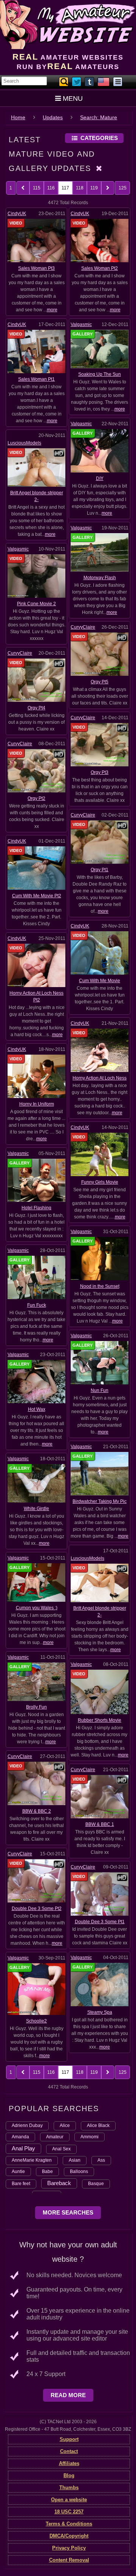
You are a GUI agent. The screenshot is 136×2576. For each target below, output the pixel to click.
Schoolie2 (36, 2021)
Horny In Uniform (37, 1104)
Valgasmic (81, 324)
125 (123, 188)
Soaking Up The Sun (100, 374)
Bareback (59, 2183)
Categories (99, 138)
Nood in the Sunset (100, 1286)
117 (65, 188)
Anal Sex (61, 2149)
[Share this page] (118, 82)
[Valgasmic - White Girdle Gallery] (36, 1483)
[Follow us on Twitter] (77, 82)
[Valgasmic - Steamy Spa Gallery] (100, 1984)
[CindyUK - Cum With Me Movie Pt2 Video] (36, 867)
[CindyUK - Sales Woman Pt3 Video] (36, 240)
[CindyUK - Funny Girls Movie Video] (100, 1154)
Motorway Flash (100, 578)
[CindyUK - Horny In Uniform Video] (36, 1076)
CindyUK (17, 214)
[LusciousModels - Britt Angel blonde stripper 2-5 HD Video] (100, 1583)
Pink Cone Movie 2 (36, 604)
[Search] (64, 82)
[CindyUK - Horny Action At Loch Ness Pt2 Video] (36, 965)
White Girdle (36, 1509)
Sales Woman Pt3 (36, 268)
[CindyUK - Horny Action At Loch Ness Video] (100, 1050)
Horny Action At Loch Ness (100, 1078)
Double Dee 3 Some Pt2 (37, 1909)
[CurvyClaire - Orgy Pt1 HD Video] (100, 842)
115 (37, 188)
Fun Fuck (37, 1305)
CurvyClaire (83, 627)
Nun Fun (100, 1390)
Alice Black (98, 2125)
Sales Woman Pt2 (100, 268)
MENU (73, 98)
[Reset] (99, 168)
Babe (47, 2172)
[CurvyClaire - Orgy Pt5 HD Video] (100, 654)
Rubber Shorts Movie (100, 1720)
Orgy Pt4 (36, 708)
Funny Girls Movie (100, 1182)
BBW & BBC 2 (37, 1811)
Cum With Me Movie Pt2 (37, 896)
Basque (96, 2184)
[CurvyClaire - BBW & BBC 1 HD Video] (100, 1796)
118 (80, 188)
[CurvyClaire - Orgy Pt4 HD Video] (36, 680)
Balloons (79, 2172)
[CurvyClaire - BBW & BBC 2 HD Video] (36, 1783)
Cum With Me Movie (100, 981)
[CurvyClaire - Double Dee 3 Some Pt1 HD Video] (100, 1894)
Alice (65, 2125)
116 (51, 188)
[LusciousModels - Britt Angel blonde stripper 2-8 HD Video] (36, 467)
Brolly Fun (36, 1707)
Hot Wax (37, 1409)
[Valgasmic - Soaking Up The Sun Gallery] (100, 349)
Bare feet (21, 2184)
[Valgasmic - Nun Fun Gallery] (100, 1362)
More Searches (68, 2212)
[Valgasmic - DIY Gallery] (100, 451)
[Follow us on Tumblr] (90, 82)
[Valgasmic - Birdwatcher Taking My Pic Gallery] (100, 1473)
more (52, 310)
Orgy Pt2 (36, 798)
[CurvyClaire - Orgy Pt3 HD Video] (100, 744)
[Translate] (104, 82)
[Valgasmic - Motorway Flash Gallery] (100, 552)
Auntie (18, 2172)
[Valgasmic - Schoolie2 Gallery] (36, 1989)
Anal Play (23, 2148)
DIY (100, 478)
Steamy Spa (100, 2012)
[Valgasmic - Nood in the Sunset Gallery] (100, 1258)
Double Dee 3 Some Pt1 (100, 1922)
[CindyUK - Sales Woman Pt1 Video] (36, 351)
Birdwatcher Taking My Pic (100, 1501)
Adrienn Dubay (27, 2125)
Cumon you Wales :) (37, 1608)
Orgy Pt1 (100, 870)
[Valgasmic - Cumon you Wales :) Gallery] (36, 1582)
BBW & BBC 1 (100, 1824)
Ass (101, 2160)
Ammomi (90, 2137)
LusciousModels (24, 443)
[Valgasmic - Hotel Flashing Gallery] (36, 1180)
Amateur (55, 2137)
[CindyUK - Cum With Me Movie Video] (100, 953)
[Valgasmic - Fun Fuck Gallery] (36, 1277)
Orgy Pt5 (100, 682)
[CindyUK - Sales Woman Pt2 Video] (100, 240)
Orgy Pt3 (100, 772)
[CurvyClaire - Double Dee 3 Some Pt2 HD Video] (36, 1881)
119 (94, 188)
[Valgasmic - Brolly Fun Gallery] (36, 1681)
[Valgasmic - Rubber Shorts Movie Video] (100, 1692)
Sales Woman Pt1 (36, 379)
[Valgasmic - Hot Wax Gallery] (36, 1381)
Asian (75, 2160)
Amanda (20, 2137)
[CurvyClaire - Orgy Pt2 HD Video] (36, 770)
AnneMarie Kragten (32, 2160)
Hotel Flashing (36, 1208)
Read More (68, 2395)
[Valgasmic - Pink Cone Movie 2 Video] (36, 576)
